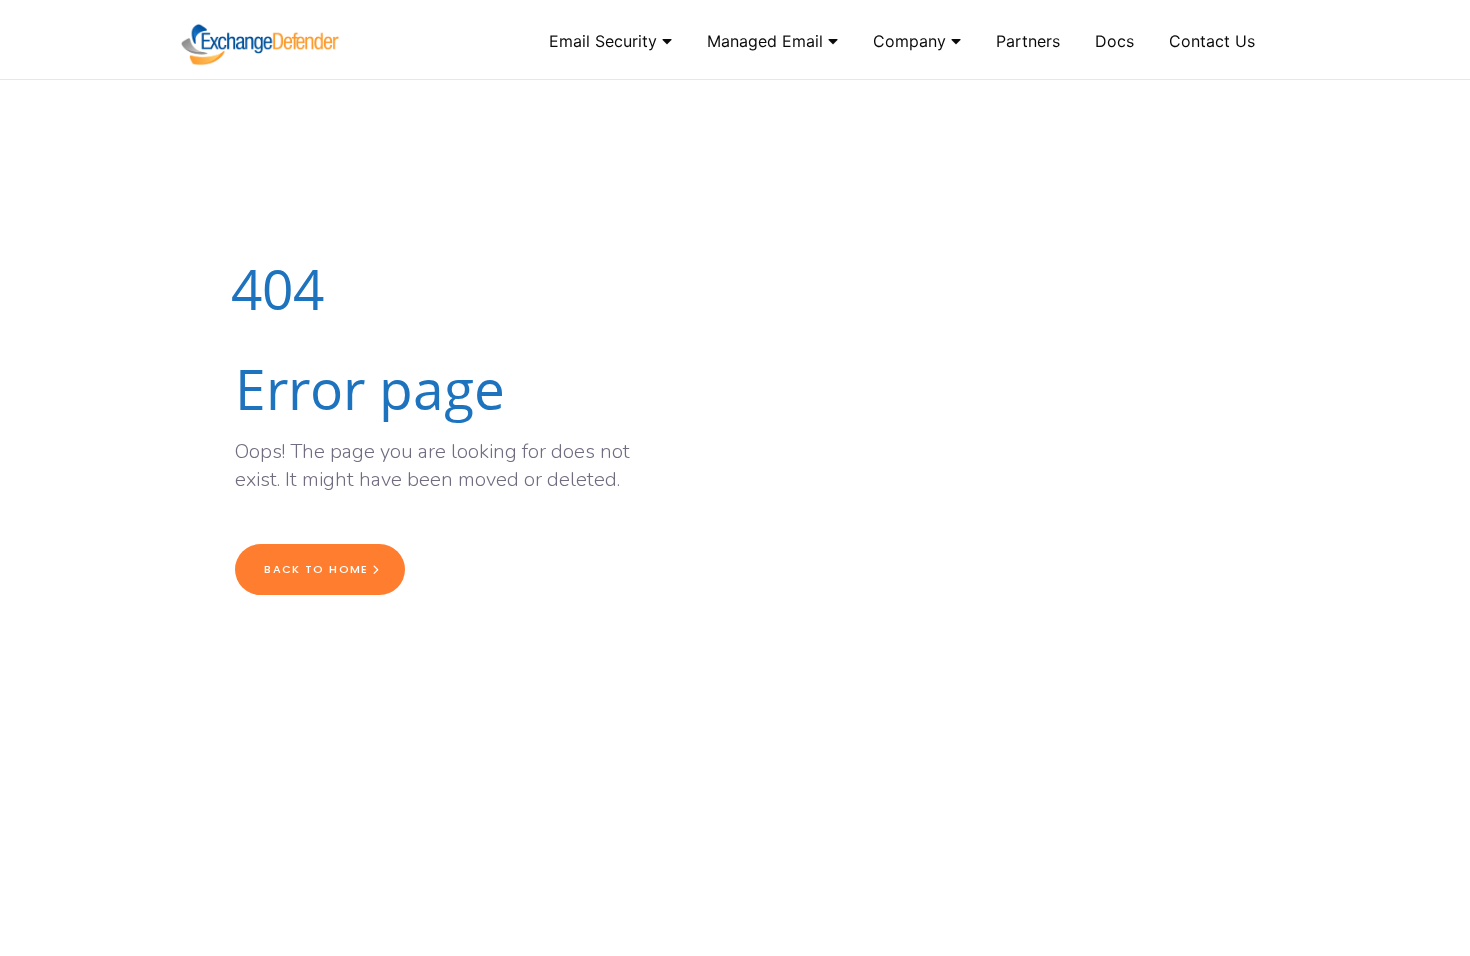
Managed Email (767, 41)
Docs (1114, 41)
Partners (1028, 41)
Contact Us (1212, 41)
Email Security (605, 41)
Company (912, 41)
